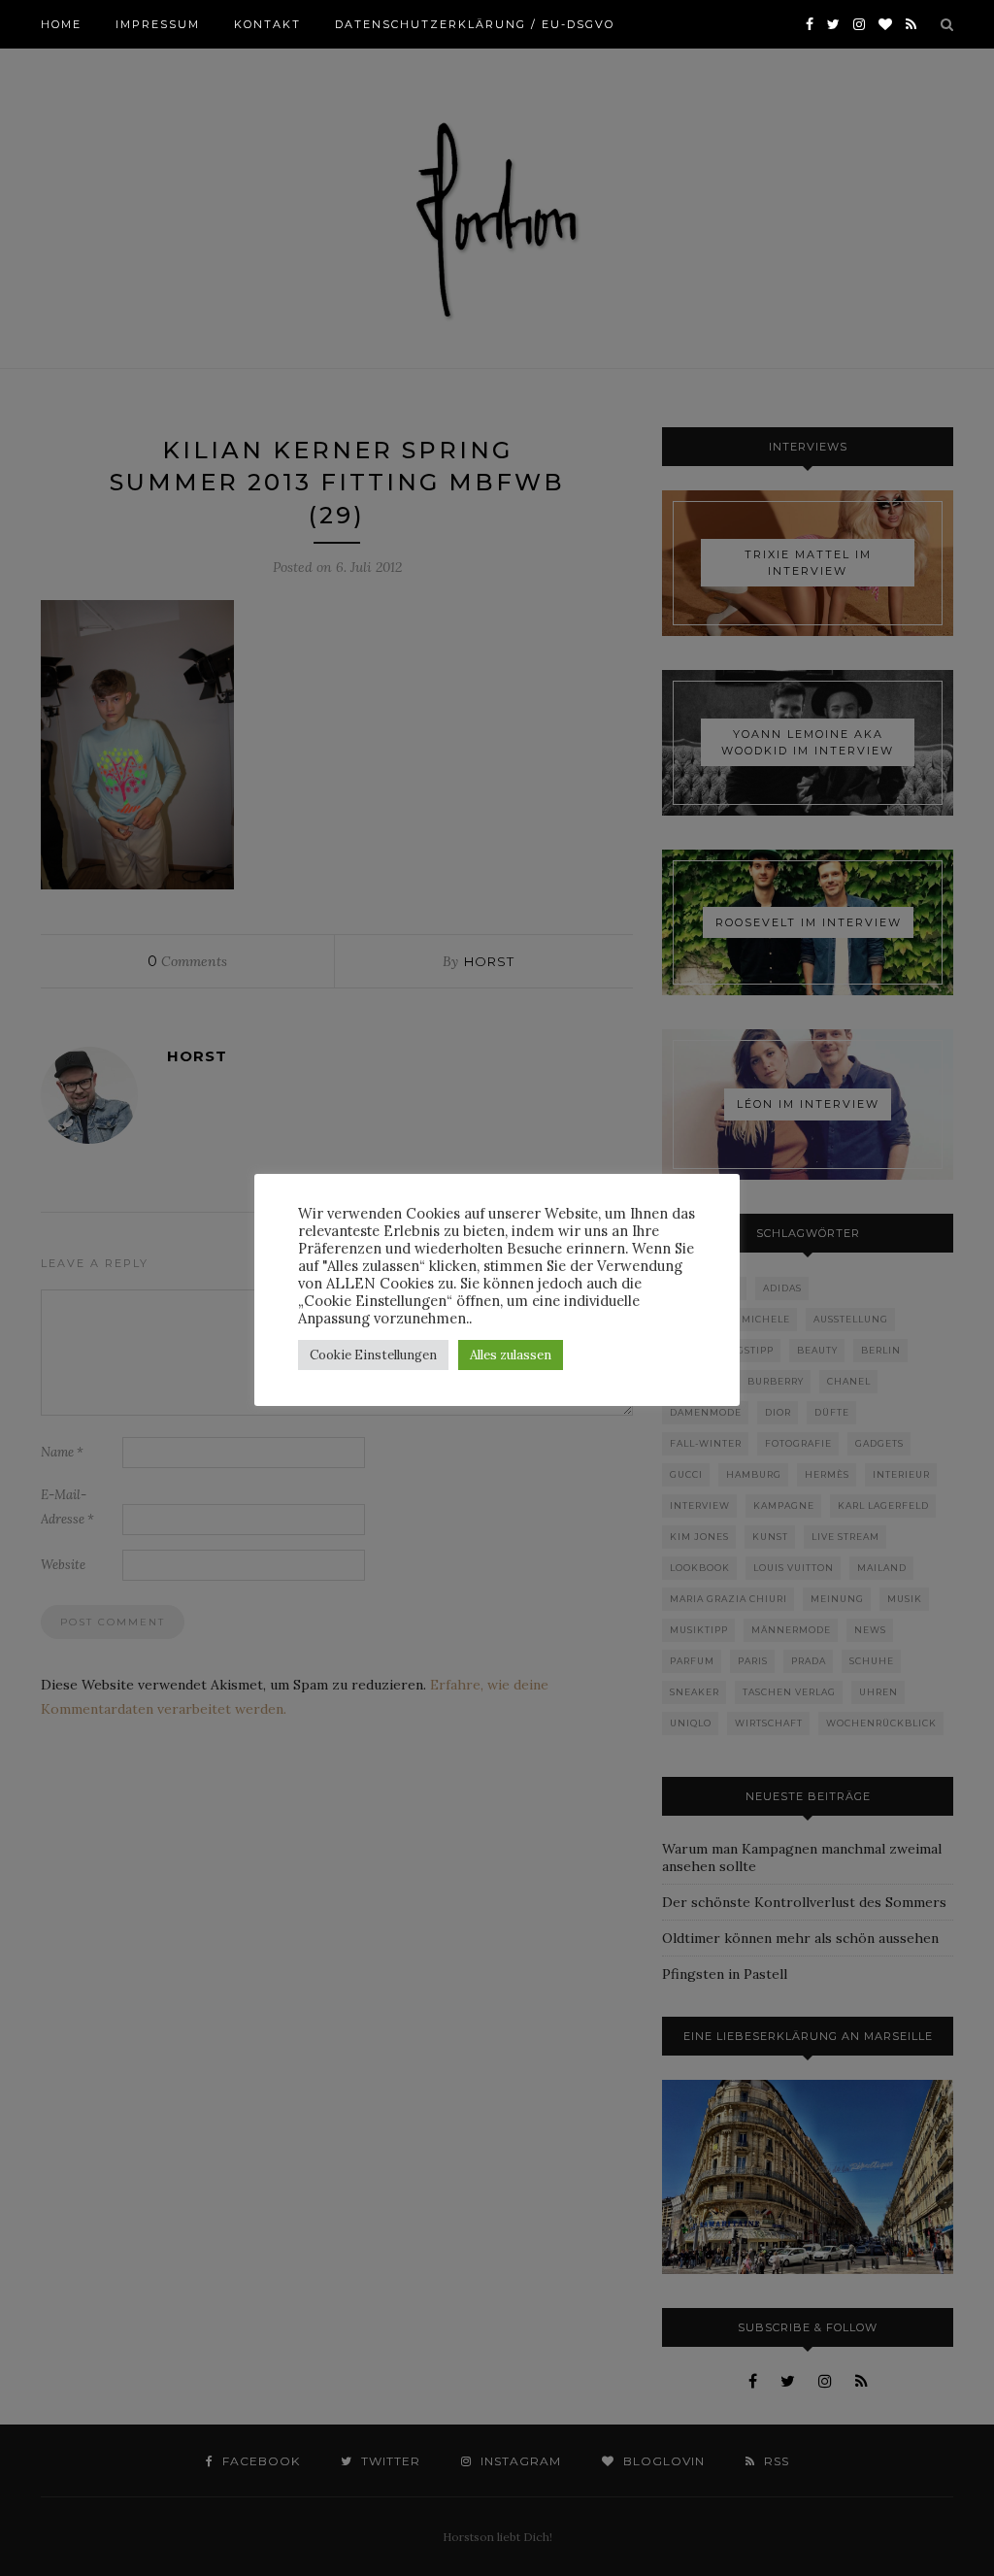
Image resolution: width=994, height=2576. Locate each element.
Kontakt (267, 24)
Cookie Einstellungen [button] (373, 1355)
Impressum (158, 24)
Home (61, 24)
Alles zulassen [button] (511, 1355)
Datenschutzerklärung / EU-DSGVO (475, 24)
